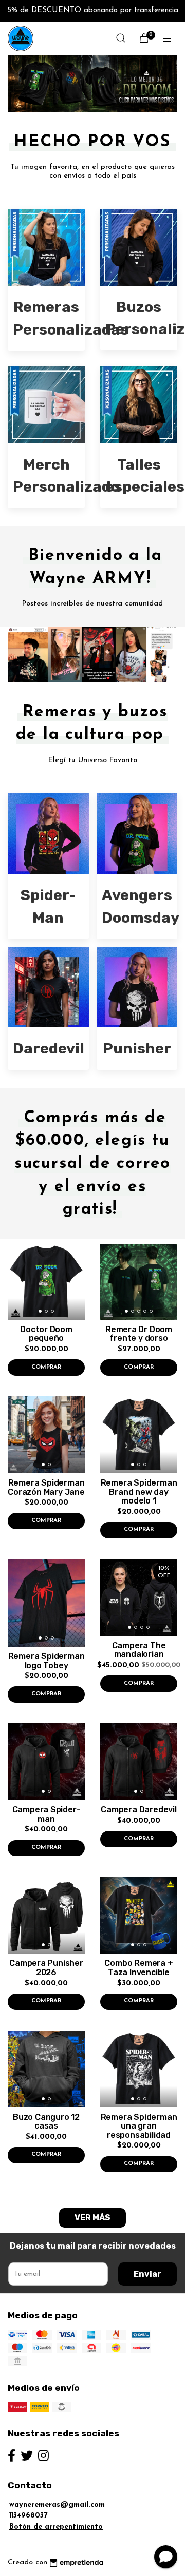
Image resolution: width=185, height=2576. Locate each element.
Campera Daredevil (138, 1810)
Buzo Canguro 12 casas (46, 2122)
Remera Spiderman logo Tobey (47, 1661)
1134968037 (28, 2516)
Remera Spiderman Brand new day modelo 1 (139, 1492)
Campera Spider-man (47, 1814)
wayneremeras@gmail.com (57, 2505)
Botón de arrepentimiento (56, 2527)
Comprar (46, 1367)
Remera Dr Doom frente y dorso (139, 1334)
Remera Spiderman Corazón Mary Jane (46, 1487)
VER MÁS (92, 2218)
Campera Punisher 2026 (46, 1968)
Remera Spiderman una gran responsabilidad (139, 2126)
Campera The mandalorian (139, 1650)
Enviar (147, 2274)
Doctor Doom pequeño (46, 1334)
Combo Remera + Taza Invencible (138, 1968)
